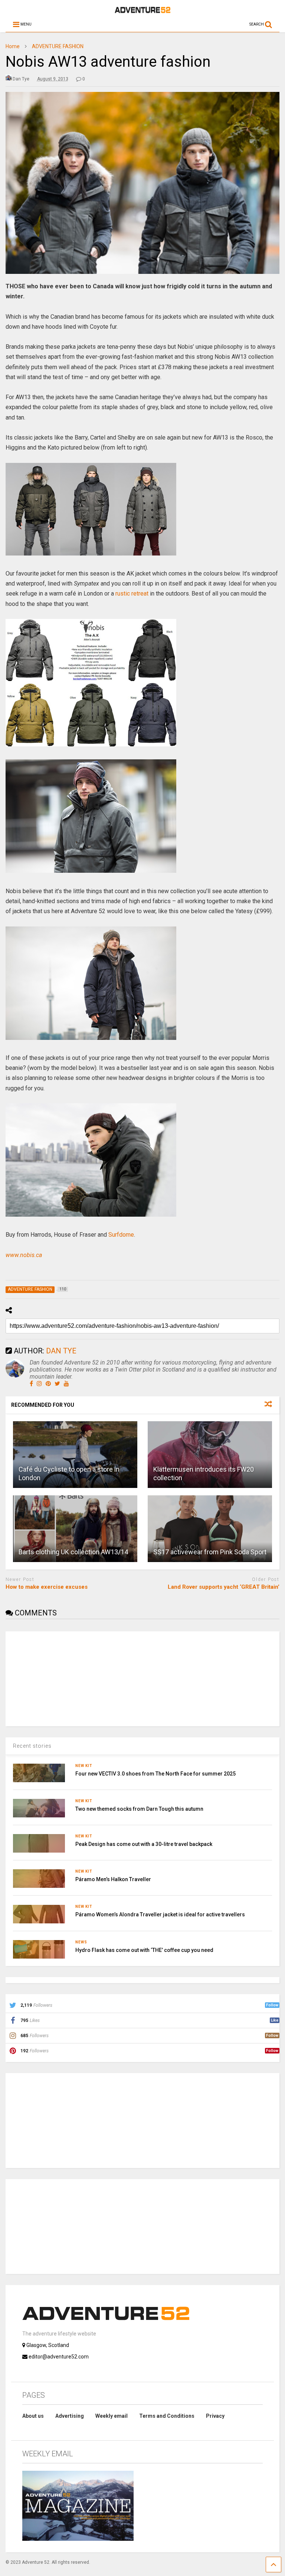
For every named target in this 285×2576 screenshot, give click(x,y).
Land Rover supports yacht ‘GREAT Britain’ (224, 1587)
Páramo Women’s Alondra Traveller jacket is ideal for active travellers (160, 1914)
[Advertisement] (61, 1678)
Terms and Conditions (167, 2416)
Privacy (215, 2416)
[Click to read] (75, 1455)
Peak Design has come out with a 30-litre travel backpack (144, 1844)
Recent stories (32, 1746)
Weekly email (112, 2416)
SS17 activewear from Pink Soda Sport (210, 1552)
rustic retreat (132, 594)
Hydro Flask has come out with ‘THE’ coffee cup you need (144, 1950)
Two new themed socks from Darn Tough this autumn (139, 1809)
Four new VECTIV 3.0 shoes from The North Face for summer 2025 (155, 1774)
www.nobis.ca (24, 1255)
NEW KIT (84, 1766)
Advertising (70, 2416)
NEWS (81, 1942)
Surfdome (121, 1235)
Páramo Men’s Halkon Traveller (113, 1879)
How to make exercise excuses (47, 1587)
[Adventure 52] (142, 11)
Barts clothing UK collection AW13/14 (73, 1552)
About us (33, 2416)
